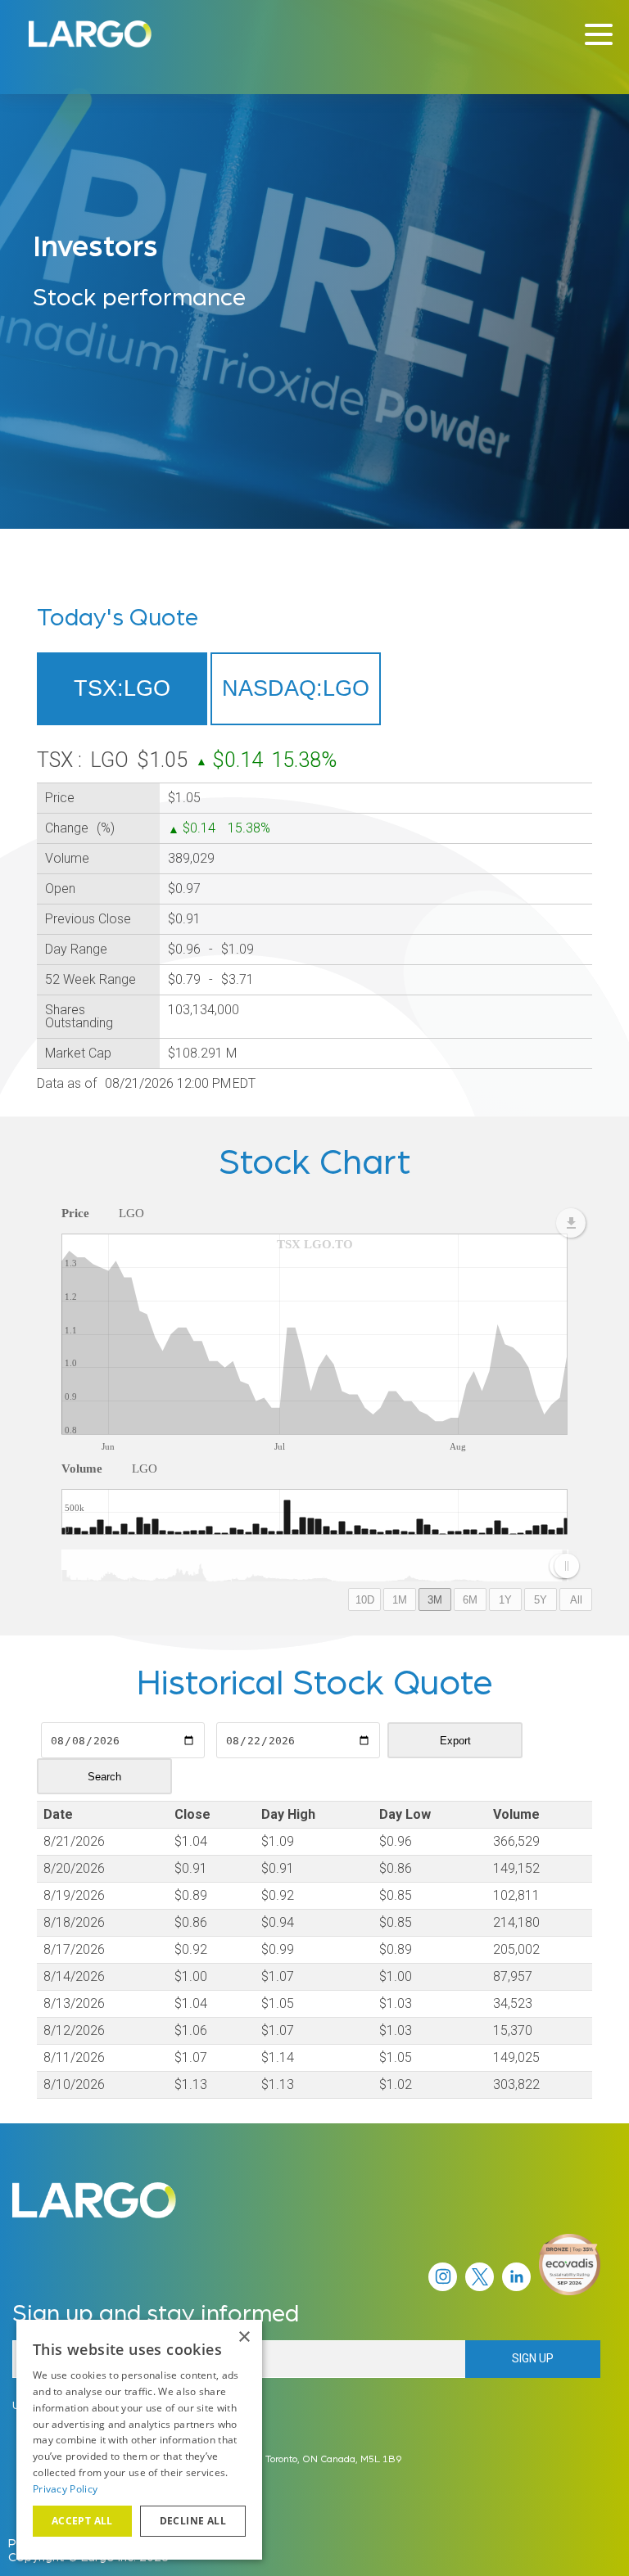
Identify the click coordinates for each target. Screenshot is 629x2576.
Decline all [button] (193, 2521)
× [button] (244, 2337)
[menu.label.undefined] (571, 1223)
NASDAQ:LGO (296, 688)
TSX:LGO (122, 688)
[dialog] (139, 2440)
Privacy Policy (65, 2489)
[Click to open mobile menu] (599, 37)
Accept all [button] (82, 2521)
